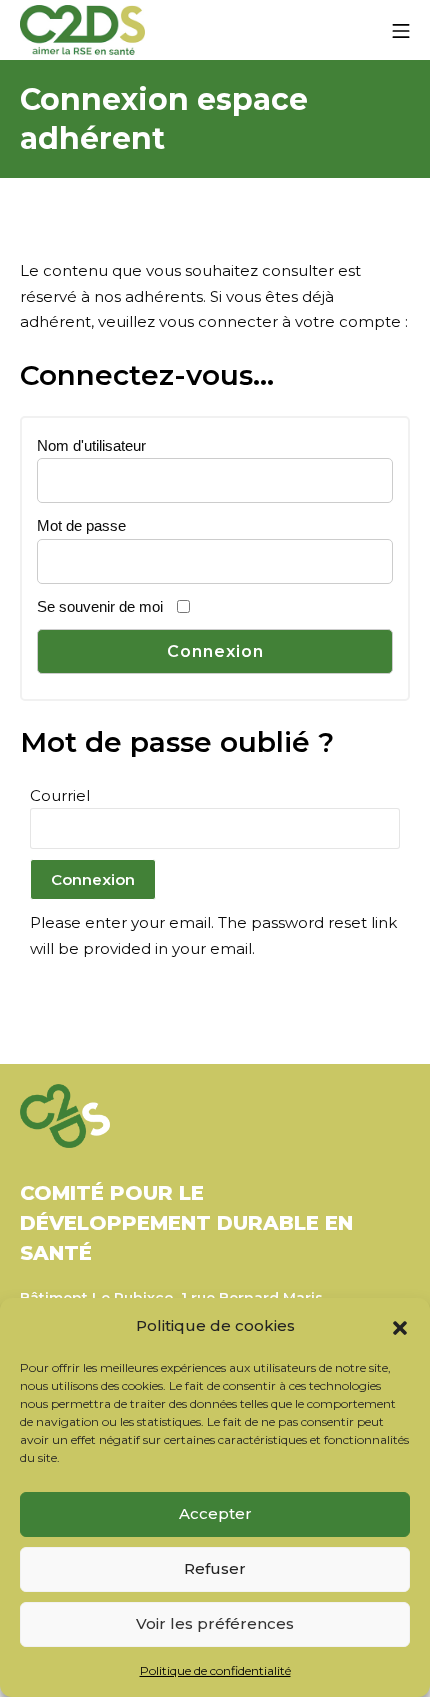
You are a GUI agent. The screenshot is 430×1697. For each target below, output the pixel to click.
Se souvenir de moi (100, 606)
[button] (400, 1326)
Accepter (215, 1513)
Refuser (215, 1568)
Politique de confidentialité (215, 1670)
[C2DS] (82, 30)
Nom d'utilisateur (91, 445)
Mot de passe (81, 525)
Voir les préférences (215, 1623)
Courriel (60, 795)
